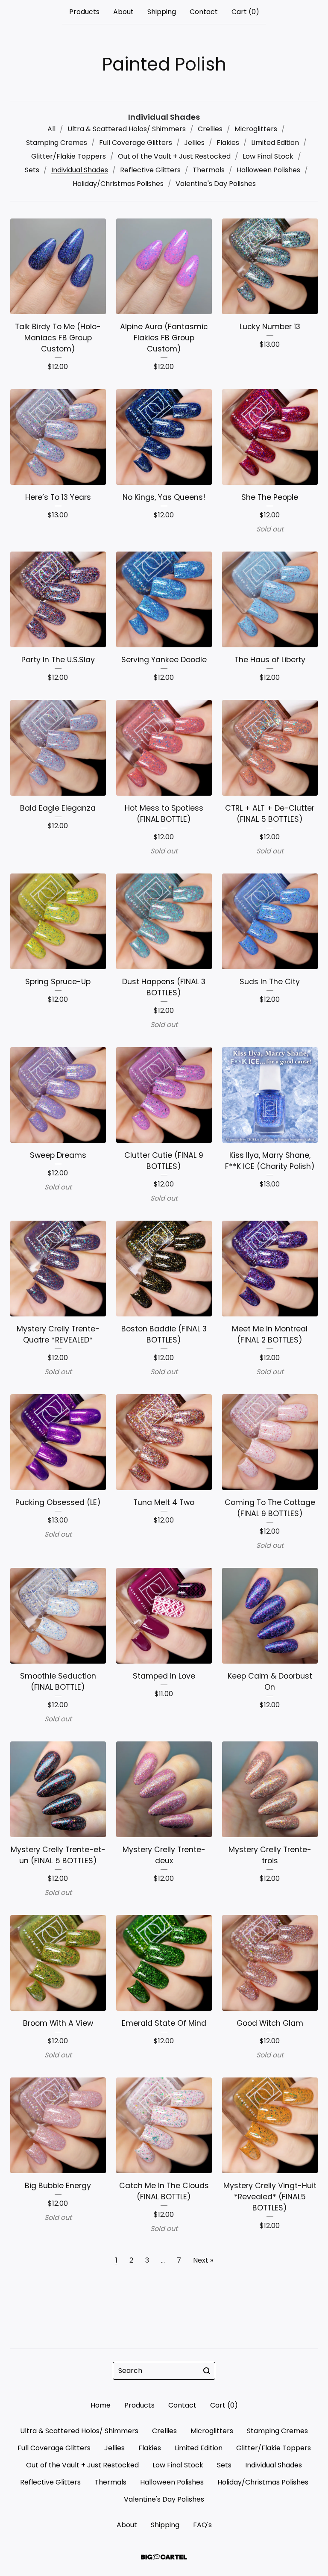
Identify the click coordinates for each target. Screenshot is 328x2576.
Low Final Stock (268, 156)
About (123, 12)
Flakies (228, 143)
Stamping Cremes (57, 143)
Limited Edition (275, 143)
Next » (203, 2260)
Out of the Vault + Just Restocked (174, 156)
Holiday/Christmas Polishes (118, 184)
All (51, 129)
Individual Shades (80, 170)
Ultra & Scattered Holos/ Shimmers (127, 129)
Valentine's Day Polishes (216, 184)
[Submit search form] (207, 2371)
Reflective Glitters (150, 170)
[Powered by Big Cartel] (164, 2557)
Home (101, 2405)
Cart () (245, 12)
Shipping (162, 12)
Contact (204, 12)
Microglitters (256, 129)
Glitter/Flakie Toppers (69, 156)
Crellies (210, 129)
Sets (32, 170)
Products (84, 12)
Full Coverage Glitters (136, 143)
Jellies (194, 143)
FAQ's (202, 2525)
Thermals (209, 170)
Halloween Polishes (268, 170)
